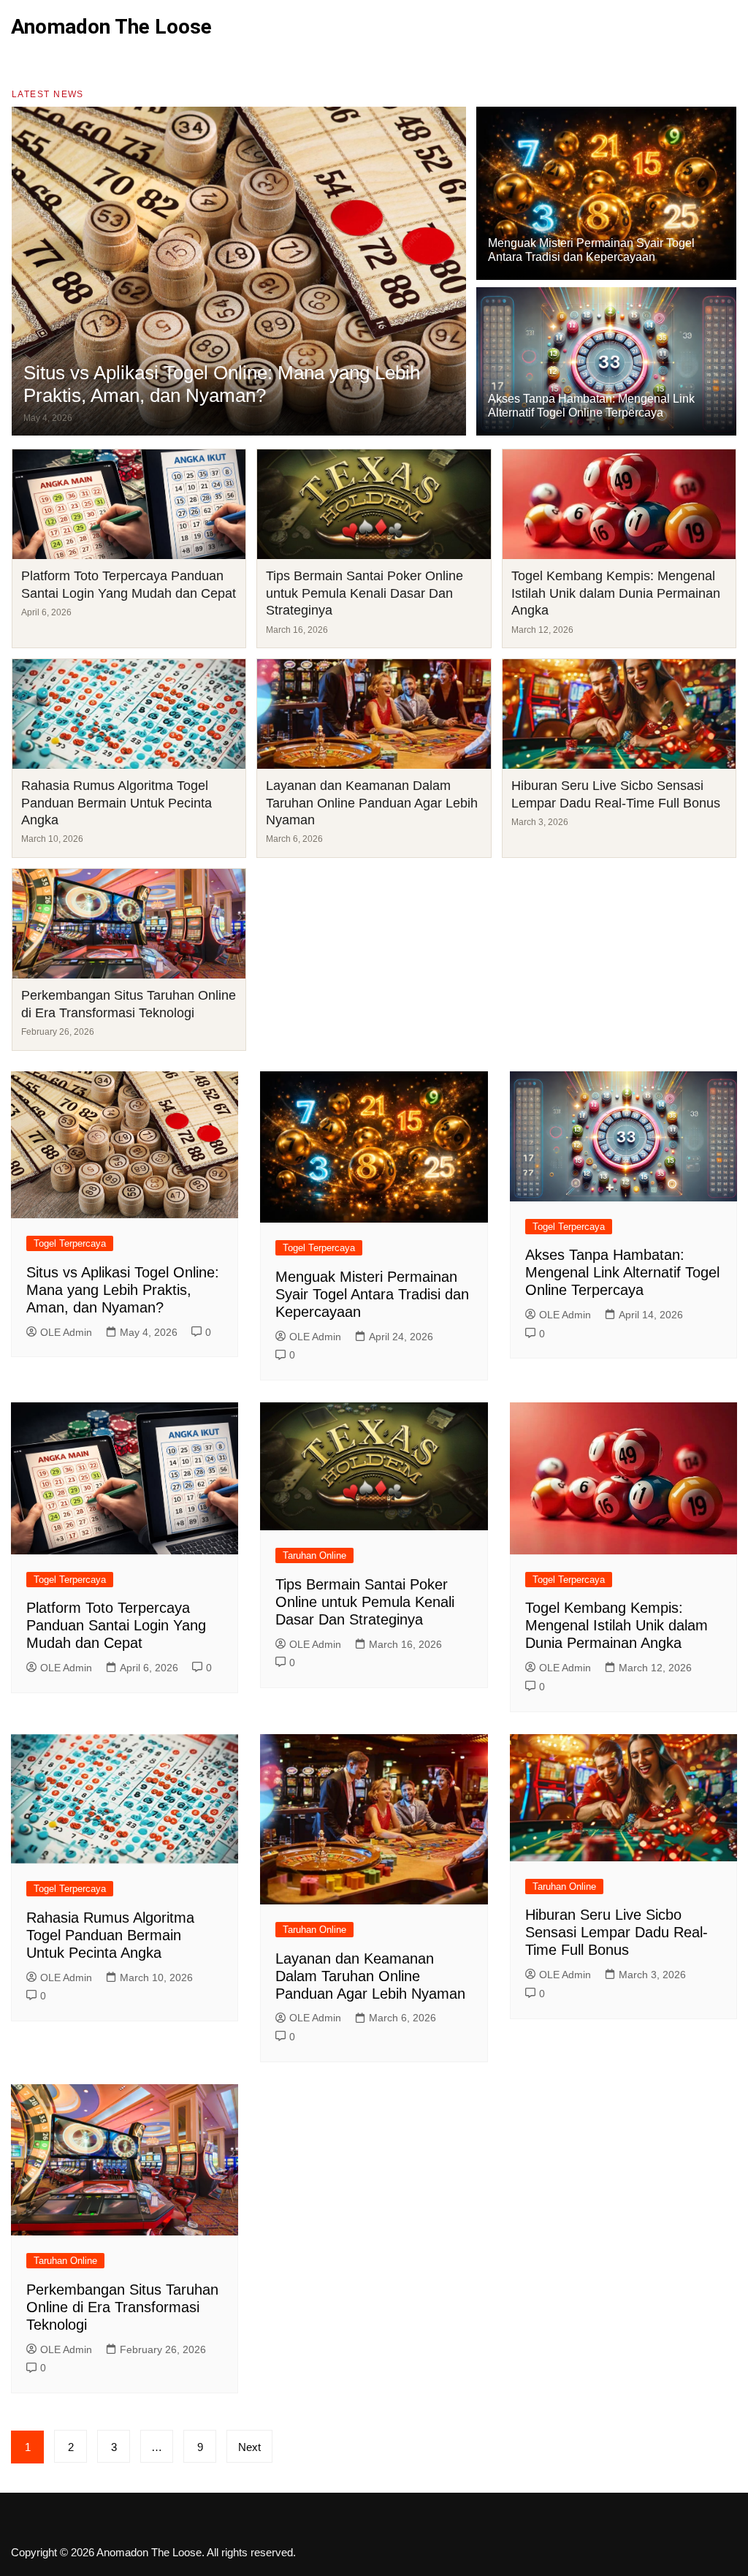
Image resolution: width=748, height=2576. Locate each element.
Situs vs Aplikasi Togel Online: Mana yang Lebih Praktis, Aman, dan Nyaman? (222, 384)
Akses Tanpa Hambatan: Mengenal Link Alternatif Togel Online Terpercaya (622, 1272)
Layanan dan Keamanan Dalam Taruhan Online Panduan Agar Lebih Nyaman (372, 803)
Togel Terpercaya (70, 1243)
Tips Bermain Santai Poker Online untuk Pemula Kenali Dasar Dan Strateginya (365, 593)
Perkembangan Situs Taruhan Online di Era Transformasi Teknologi (122, 2307)
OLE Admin (66, 1332)
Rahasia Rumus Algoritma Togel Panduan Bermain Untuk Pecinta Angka (117, 803)
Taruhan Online (314, 1555)
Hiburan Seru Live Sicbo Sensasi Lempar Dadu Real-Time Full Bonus (617, 1932)
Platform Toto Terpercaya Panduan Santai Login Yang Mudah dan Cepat (116, 1625)
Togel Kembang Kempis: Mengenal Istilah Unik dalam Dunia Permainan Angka (616, 593)
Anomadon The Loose (111, 27)
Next (249, 2447)
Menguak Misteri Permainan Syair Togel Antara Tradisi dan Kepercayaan (372, 1294)
